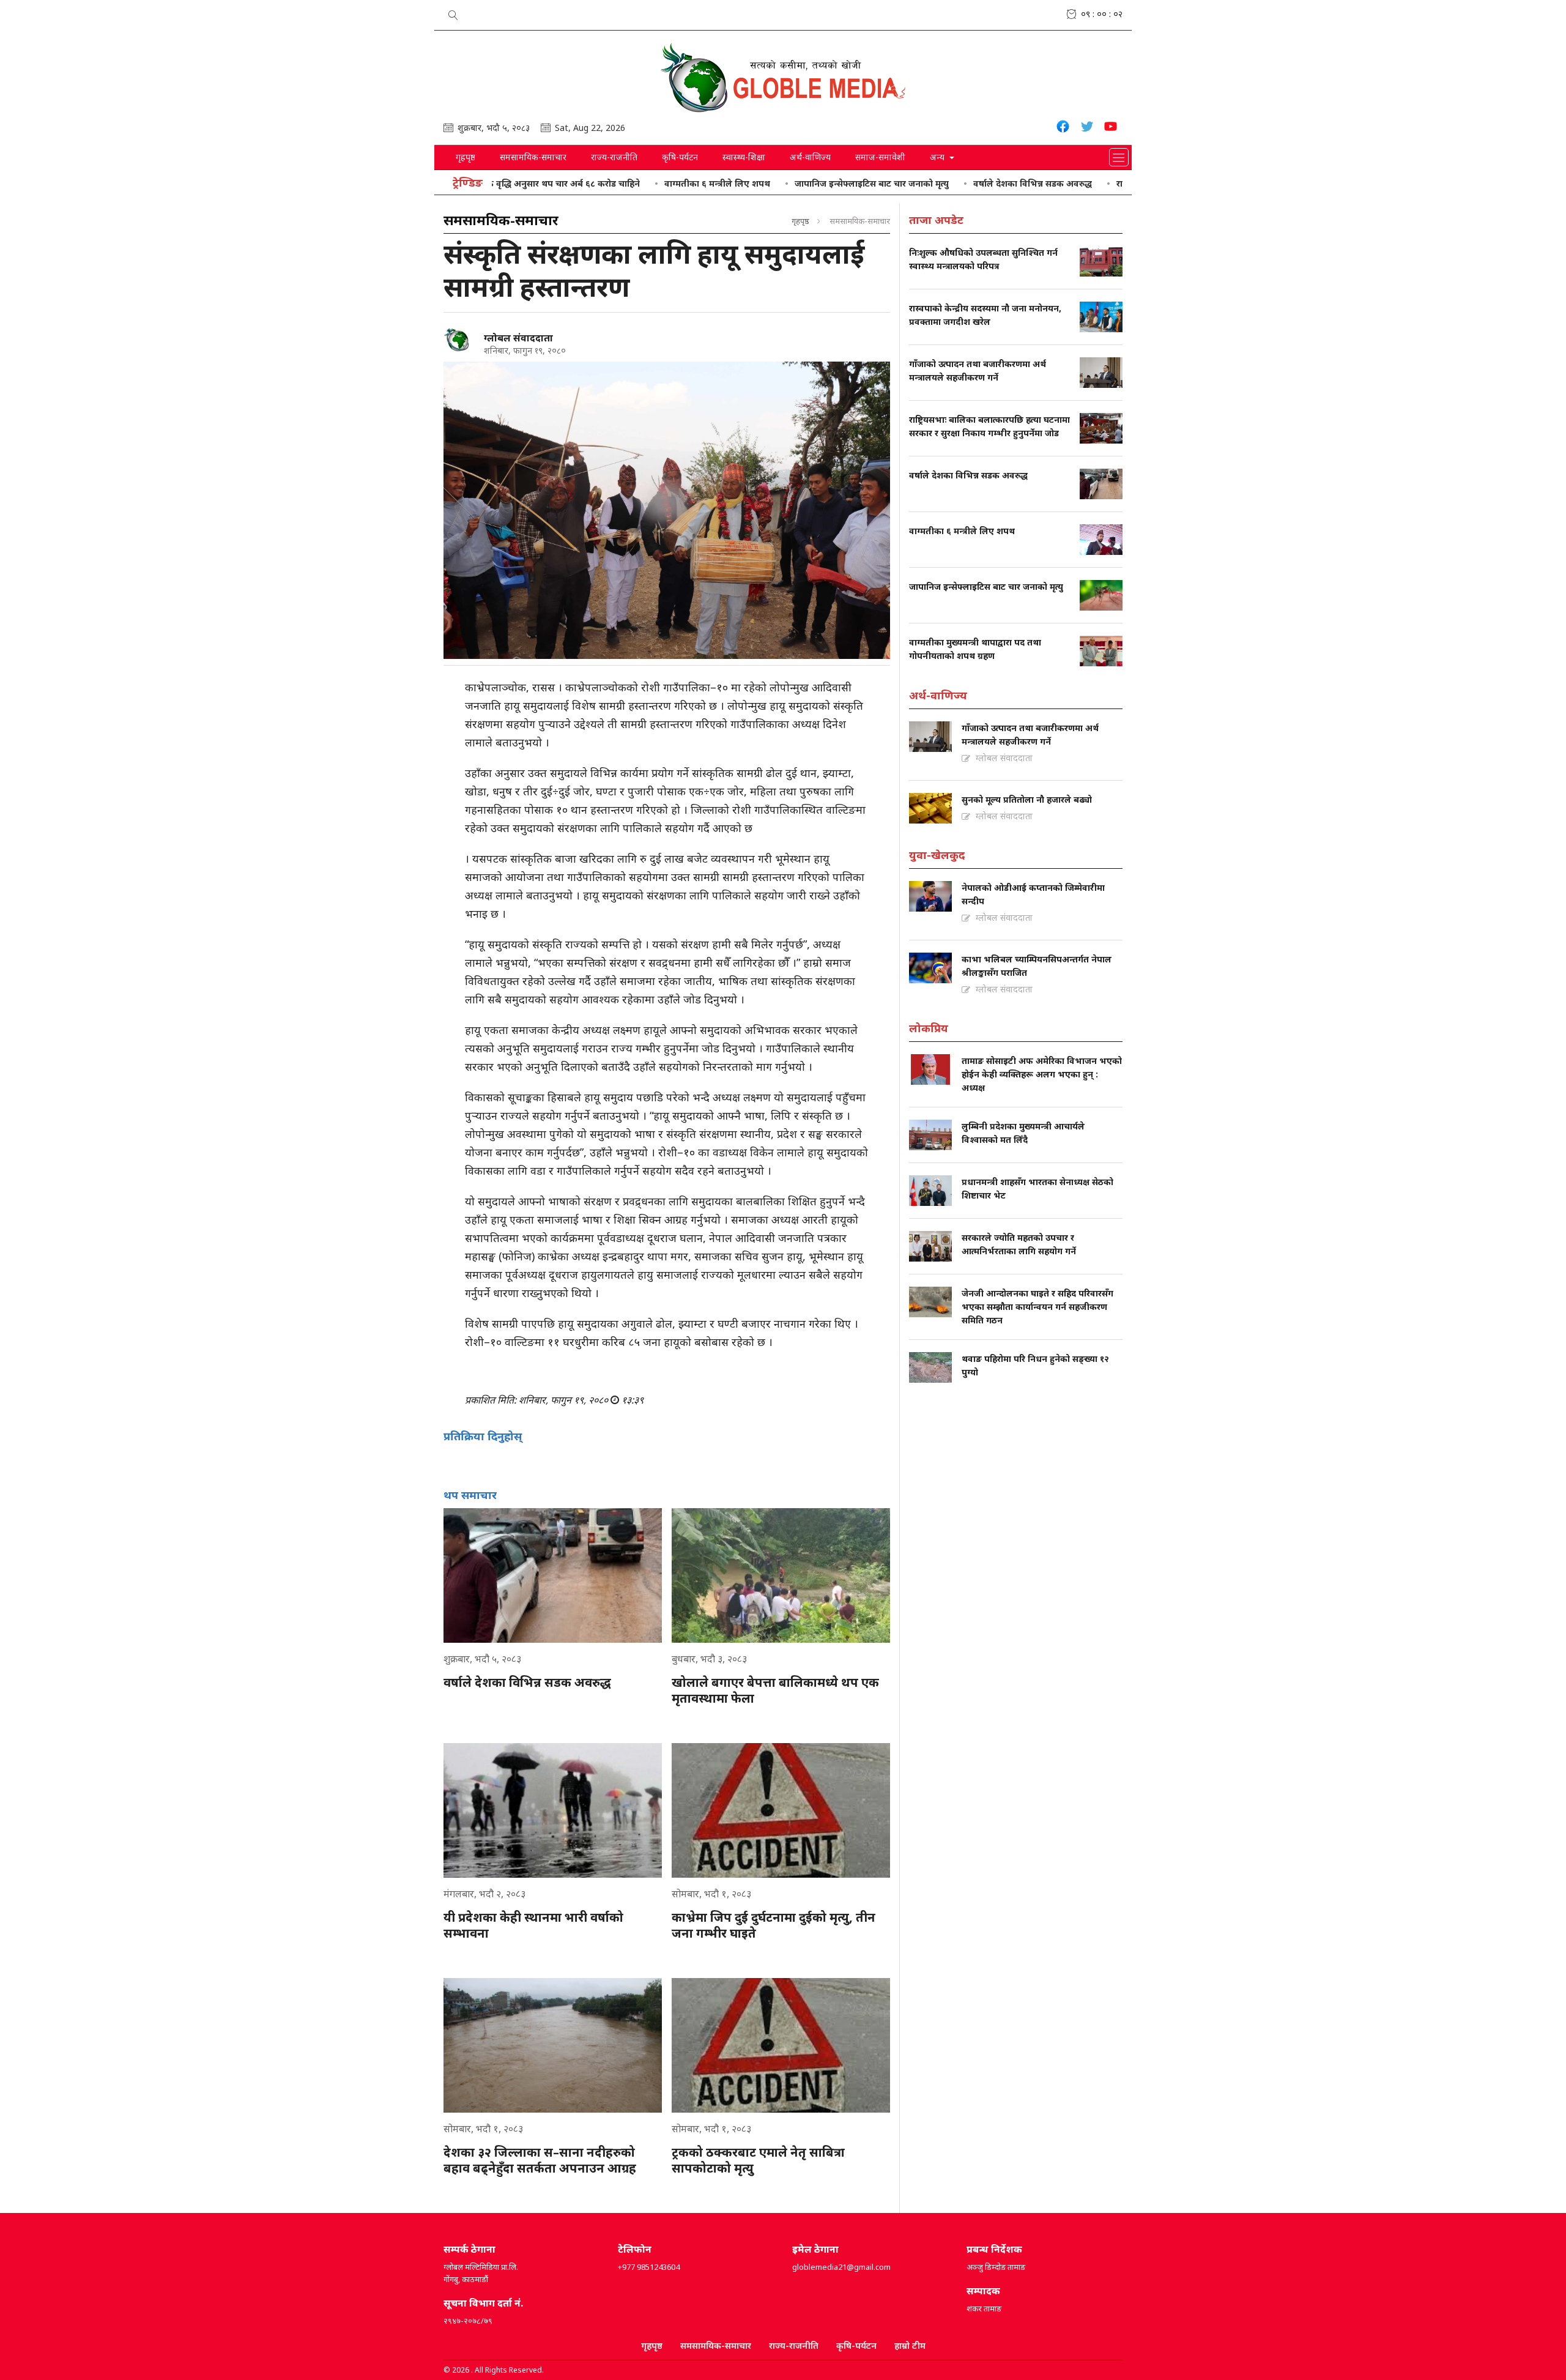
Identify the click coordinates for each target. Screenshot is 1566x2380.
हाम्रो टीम (910, 2345)
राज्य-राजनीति (614, 157)
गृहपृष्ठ (466, 157)
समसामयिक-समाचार (533, 157)
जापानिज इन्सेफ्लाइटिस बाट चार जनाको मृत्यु (785, 183)
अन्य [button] (938, 157)
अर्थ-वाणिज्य (810, 157)
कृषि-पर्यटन (680, 157)
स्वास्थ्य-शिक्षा (744, 157)
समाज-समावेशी (880, 157)
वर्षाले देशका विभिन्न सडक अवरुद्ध (946, 183)
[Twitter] (1087, 128)
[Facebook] (1063, 128)
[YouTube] (1111, 128)
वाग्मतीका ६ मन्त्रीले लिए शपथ (631, 183)
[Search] (453, 13)
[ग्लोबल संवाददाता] (459, 340)
